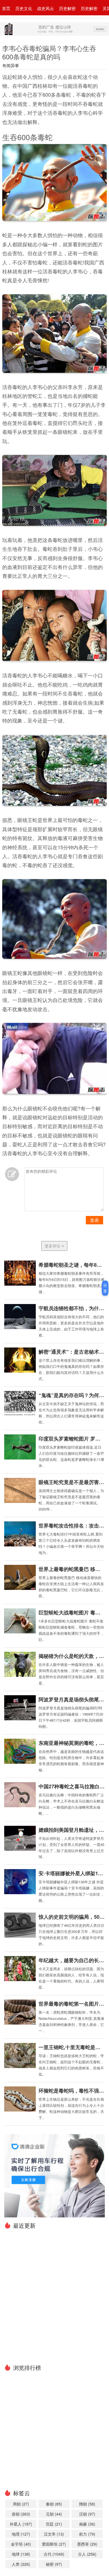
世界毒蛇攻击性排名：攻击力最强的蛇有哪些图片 (72, 1526)
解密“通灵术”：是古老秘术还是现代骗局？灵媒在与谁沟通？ (72, 1352)
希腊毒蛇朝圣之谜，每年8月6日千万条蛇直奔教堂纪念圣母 (72, 1265)
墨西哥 (87, 2544)
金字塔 (21, 2544)
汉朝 (87, 2514)
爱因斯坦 (54, 2544)
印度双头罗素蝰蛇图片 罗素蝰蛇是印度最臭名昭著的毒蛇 (72, 1439)
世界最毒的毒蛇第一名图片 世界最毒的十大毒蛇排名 (72, 2004)
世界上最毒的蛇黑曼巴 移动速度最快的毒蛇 (72, 1569)
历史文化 (24, 8)
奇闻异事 (11, 65)
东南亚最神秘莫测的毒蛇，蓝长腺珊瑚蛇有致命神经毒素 (72, 1743)
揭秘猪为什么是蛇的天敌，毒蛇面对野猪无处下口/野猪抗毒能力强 (72, 1656)
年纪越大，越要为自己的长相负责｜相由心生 (72, 1960)
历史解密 (67, 8)
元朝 (54, 2514)
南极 (87, 2524)
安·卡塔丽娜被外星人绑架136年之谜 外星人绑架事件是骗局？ (72, 1873)
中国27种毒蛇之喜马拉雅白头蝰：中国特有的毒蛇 (72, 1786)
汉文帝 (54, 2534)
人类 (21, 2564)
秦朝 (54, 2504)
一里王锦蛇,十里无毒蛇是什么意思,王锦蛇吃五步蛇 (72, 2047)
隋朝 (87, 2504)
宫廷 (54, 2524)
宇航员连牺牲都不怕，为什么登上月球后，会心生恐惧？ (72, 1308)
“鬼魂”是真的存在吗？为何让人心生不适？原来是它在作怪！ (72, 1395)
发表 (94, 1220)
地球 (21, 2554)
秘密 (54, 2564)
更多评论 (53, 1246)
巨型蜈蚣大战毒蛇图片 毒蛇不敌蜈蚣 (72, 1612)
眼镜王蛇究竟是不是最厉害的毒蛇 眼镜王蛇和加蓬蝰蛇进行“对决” (72, 1482)
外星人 (21, 2524)
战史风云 (46, 8)
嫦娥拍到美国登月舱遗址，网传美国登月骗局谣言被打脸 (72, 1830)
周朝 (21, 2504)
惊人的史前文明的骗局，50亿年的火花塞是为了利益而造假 (72, 1917)
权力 (87, 2534)
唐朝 (21, 2514)
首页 (6, 8)
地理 (21, 2534)
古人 (87, 2554)
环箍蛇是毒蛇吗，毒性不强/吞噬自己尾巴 (72, 2091)
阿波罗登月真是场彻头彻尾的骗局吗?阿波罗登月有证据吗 (72, 1699)
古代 (54, 2554)
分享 (105, 1288)
